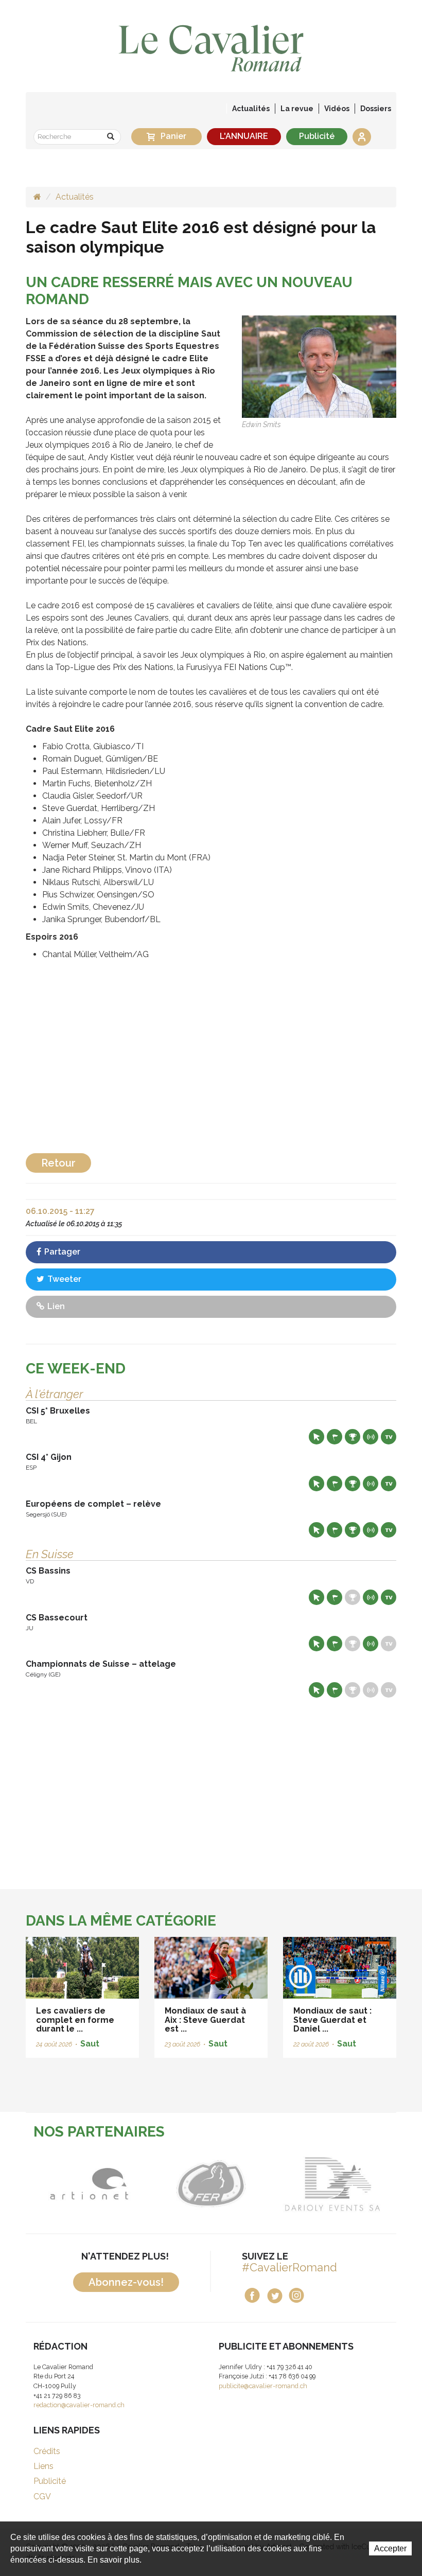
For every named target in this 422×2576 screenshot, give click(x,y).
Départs (335, 1437)
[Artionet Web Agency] (59, 2184)
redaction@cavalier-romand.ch (79, 2405)
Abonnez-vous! (126, 2282)
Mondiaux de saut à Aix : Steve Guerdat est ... (205, 2020)
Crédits (47, 2451)
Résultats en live (371, 1437)
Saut (90, 2044)
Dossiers (376, 109)
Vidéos (337, 109)
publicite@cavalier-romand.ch (263, 2386)
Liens (43, 2466)
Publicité (317, 136)
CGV (42, 2496)
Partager (61, 1252)
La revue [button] (297, 109)
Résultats (353, 1437)
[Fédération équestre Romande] (181, 2184)
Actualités (251, 109)
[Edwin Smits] (319, 366)
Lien (55, 1306)
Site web (316, 1437)
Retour (58, 1163)
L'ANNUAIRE (244, 136)
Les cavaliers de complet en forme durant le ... (75, 2020)
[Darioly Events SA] (303, 2184)
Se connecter (362, 137)
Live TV (389, 1437)
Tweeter (63, 1279)
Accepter (390, 2548)
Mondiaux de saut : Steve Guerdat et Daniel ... (332, 2020)
